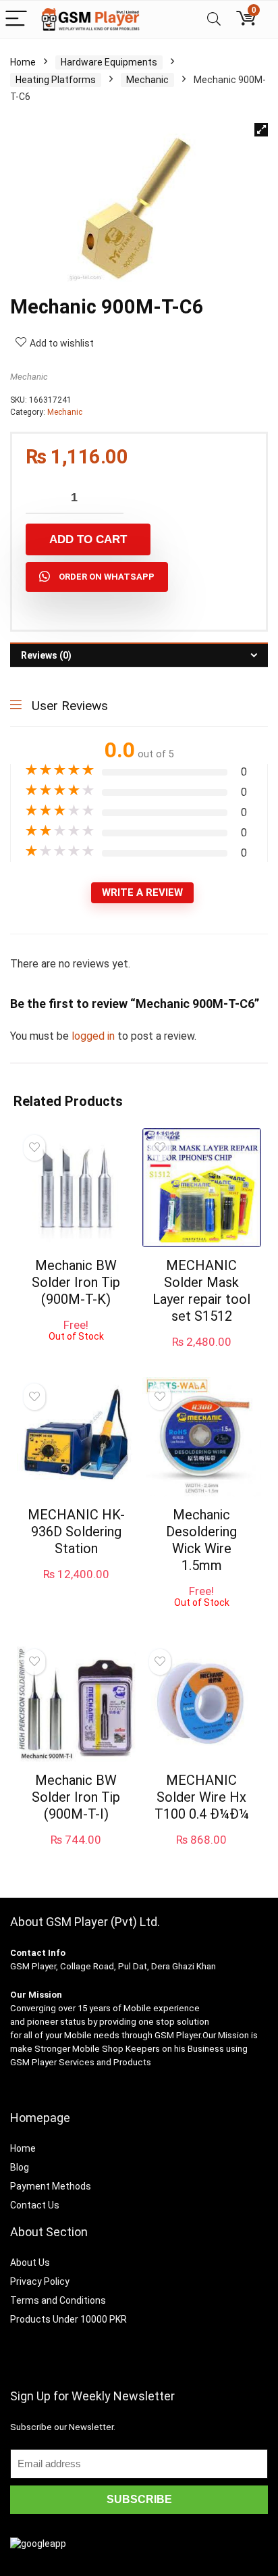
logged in (94, 1036)
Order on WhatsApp (107, 577)
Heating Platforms (56, 80)
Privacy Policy (40, 2281)
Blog (20, 2167)
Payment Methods (51, 2186)
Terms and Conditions (58, 2300)
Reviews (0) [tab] (46, 655)
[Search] (214, 19)
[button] (261, 130)
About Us (30, 2263)
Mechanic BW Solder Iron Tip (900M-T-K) (76, 1282)
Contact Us (35, 2205)
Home (23, 62)
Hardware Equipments (109, 62)
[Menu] (16, 19)
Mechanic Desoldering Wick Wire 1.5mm (201, 1540)
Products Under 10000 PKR (68, 2319)
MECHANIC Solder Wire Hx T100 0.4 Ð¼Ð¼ (202, 1797)
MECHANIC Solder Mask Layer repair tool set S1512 (201, 1291)
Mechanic (147, 80)
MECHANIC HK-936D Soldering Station (76, 1532)
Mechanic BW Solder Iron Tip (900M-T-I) (76, 1797)
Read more (76, 1354)
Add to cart (88, 539)
